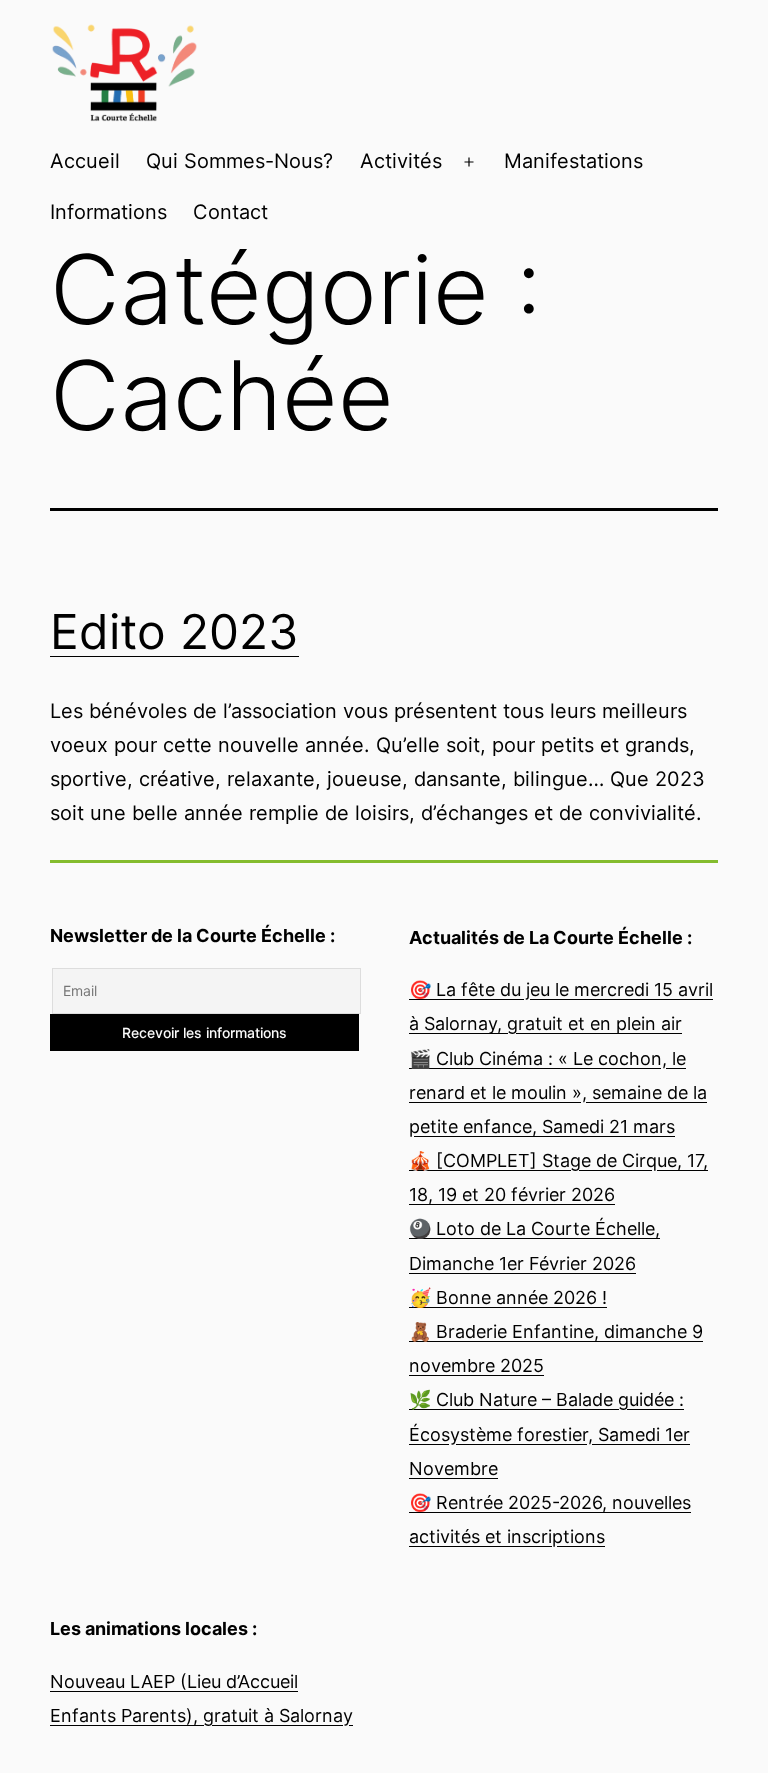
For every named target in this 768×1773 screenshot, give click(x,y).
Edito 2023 (174, 631)
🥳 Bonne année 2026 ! (508, 1297)
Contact (230, 212)
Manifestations (573, 161)
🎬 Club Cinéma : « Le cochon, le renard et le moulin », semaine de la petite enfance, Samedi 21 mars (558, 1092)
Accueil (85, 161)
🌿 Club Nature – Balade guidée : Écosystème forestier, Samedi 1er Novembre (549, 1433)
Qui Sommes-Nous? (239, 161)
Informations (108, 212)
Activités (401, 161)
